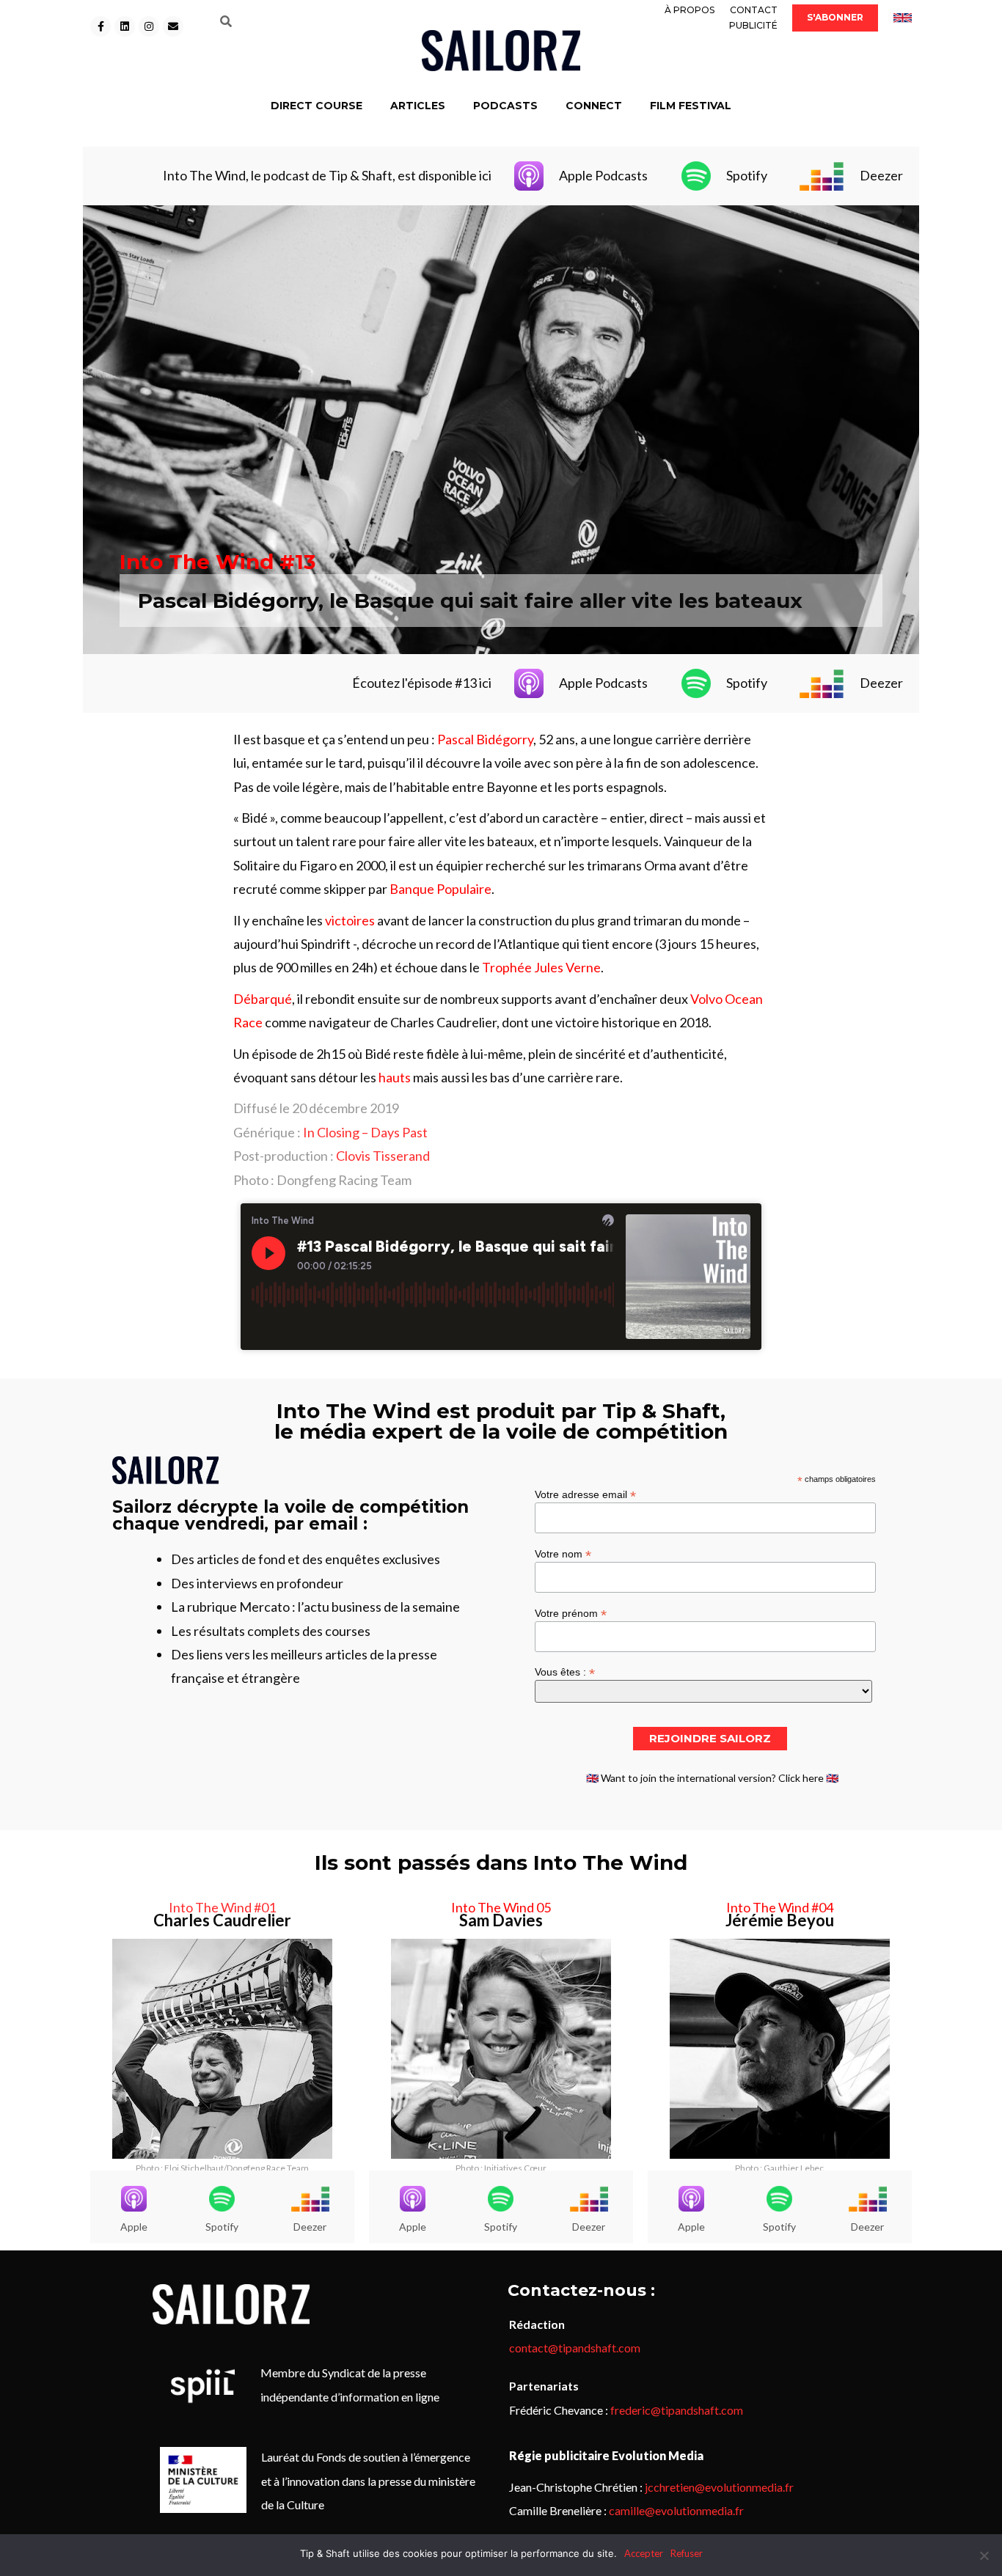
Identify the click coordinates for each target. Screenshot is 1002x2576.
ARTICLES (418, 106)
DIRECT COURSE (317, 106)
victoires (350, 920)
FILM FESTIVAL (691, 106)
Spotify (747, 175)
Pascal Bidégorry (485, 739)
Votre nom (563, 1553)
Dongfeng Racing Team (344, 1180)
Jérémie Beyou (780, 1920)
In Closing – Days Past (365, 1132)
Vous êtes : (565, 1672)
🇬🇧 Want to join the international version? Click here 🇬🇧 (712, 1778)
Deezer (881, 175)
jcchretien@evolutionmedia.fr (719, 2487)
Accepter (644, 2553)
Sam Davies (501, 1920)
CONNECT (594, 106)
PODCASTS (505, 106)
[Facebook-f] (100, 26)
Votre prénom (571, 1613)
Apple (134, 2227)
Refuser (687, 2553)
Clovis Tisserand (383, 1156)
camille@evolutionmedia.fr (676, 2510)
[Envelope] (173, 26)
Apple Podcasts (603, 175)
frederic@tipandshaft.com (677, 2410)
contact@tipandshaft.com (575, 2348)
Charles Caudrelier (222, 1920)
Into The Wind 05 (501, 1907)
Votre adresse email (585, 1494)
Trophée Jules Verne (541, 967)
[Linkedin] (125, 26)
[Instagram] (149, 26)
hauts (395, 1077)
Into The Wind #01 (222, 1907)
